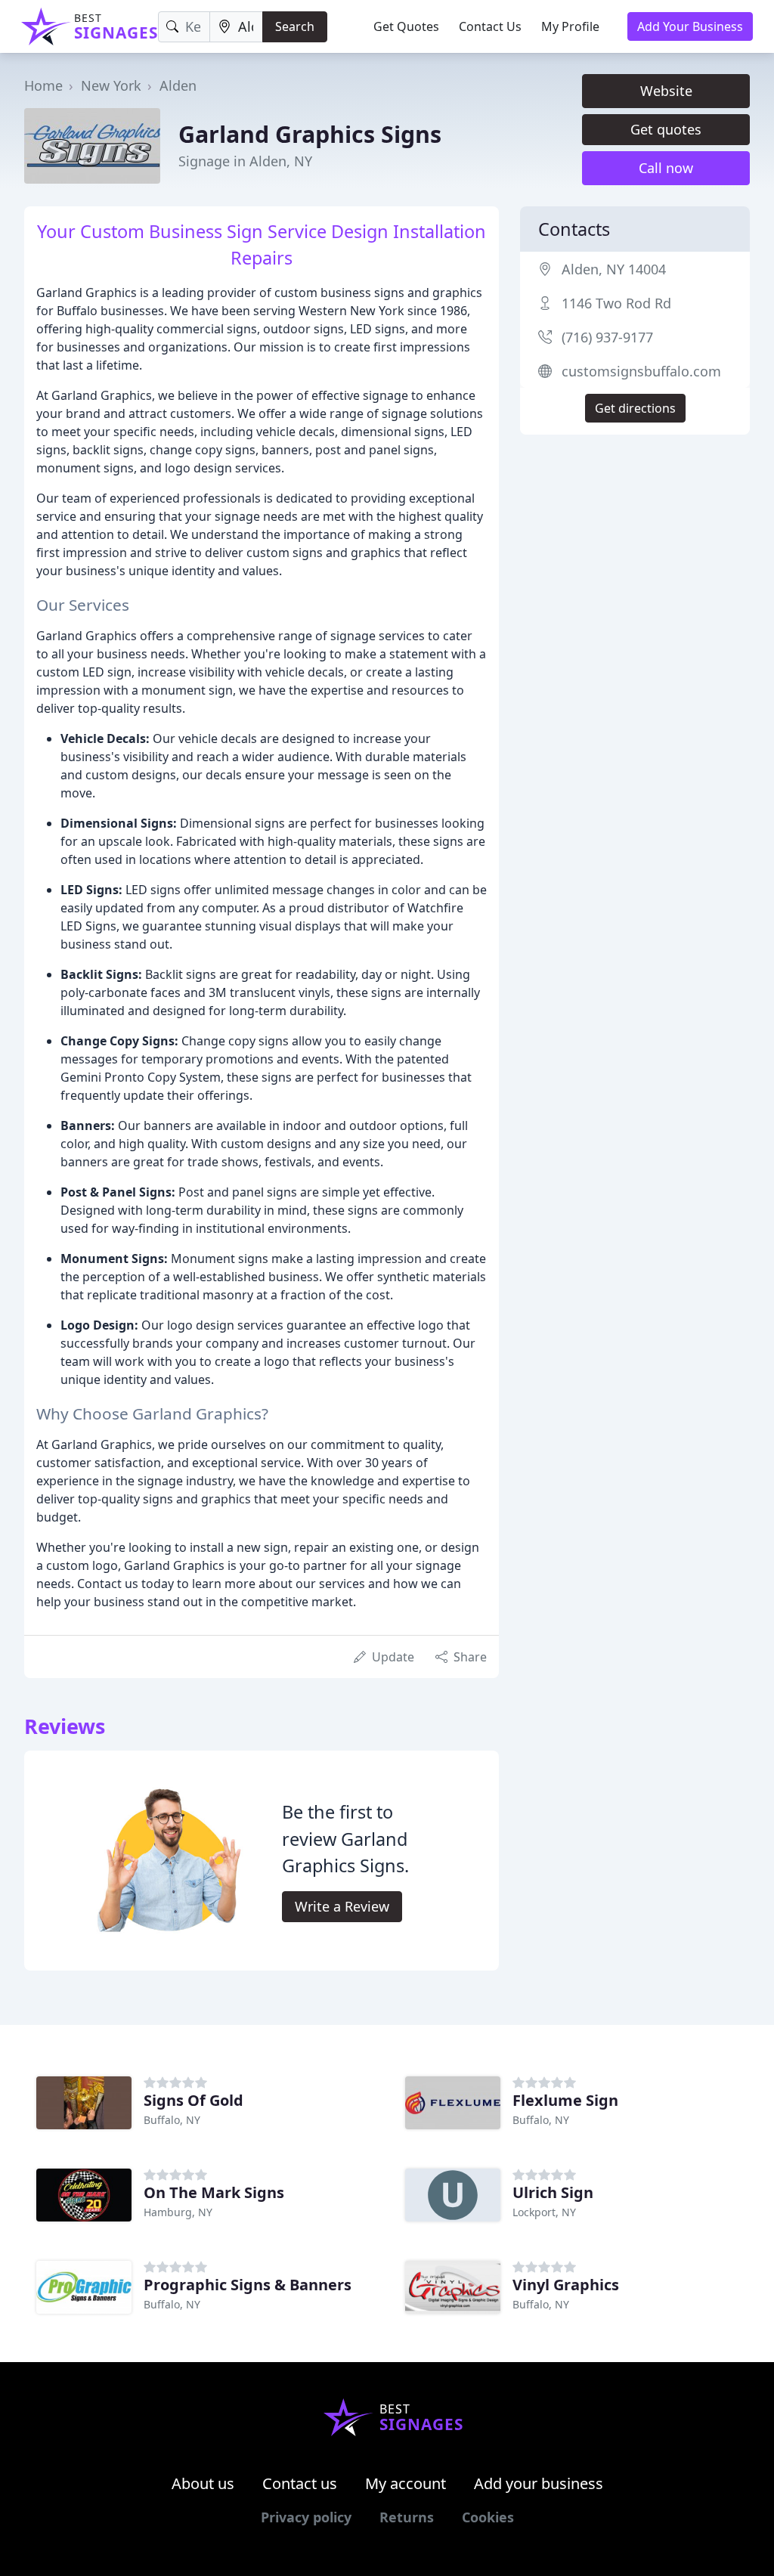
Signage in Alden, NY (245, 161)
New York (111, 85)
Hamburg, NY (178, 2212)
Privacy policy (306, 2517)
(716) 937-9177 (607, 337)
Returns (407, 2517)
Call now (666, 168)
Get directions (635, 408)
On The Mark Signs (214, 2192)
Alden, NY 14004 (614, 269)
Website (666, 91)
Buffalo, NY (172, 2120)
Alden (178, 85)
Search (295, 26)
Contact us (300, 2483)
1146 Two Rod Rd (616, 303)
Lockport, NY (544, 2212)
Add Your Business (690, 26)
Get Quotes (406, 26)
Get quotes (666, 129)
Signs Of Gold (193, 2100)
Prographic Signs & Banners (248, 2285)
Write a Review (342, 1906)
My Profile (570, 26)
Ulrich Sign (553, 2192)
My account (406, 2483)
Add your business (539, 2483)
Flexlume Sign (565, 2100)
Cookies (488, 2517)
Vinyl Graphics (566, 2285)
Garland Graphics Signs (310, 134)
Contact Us (490, 26)
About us (203, 2483)
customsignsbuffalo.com (641, 371)
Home (43, 85)
